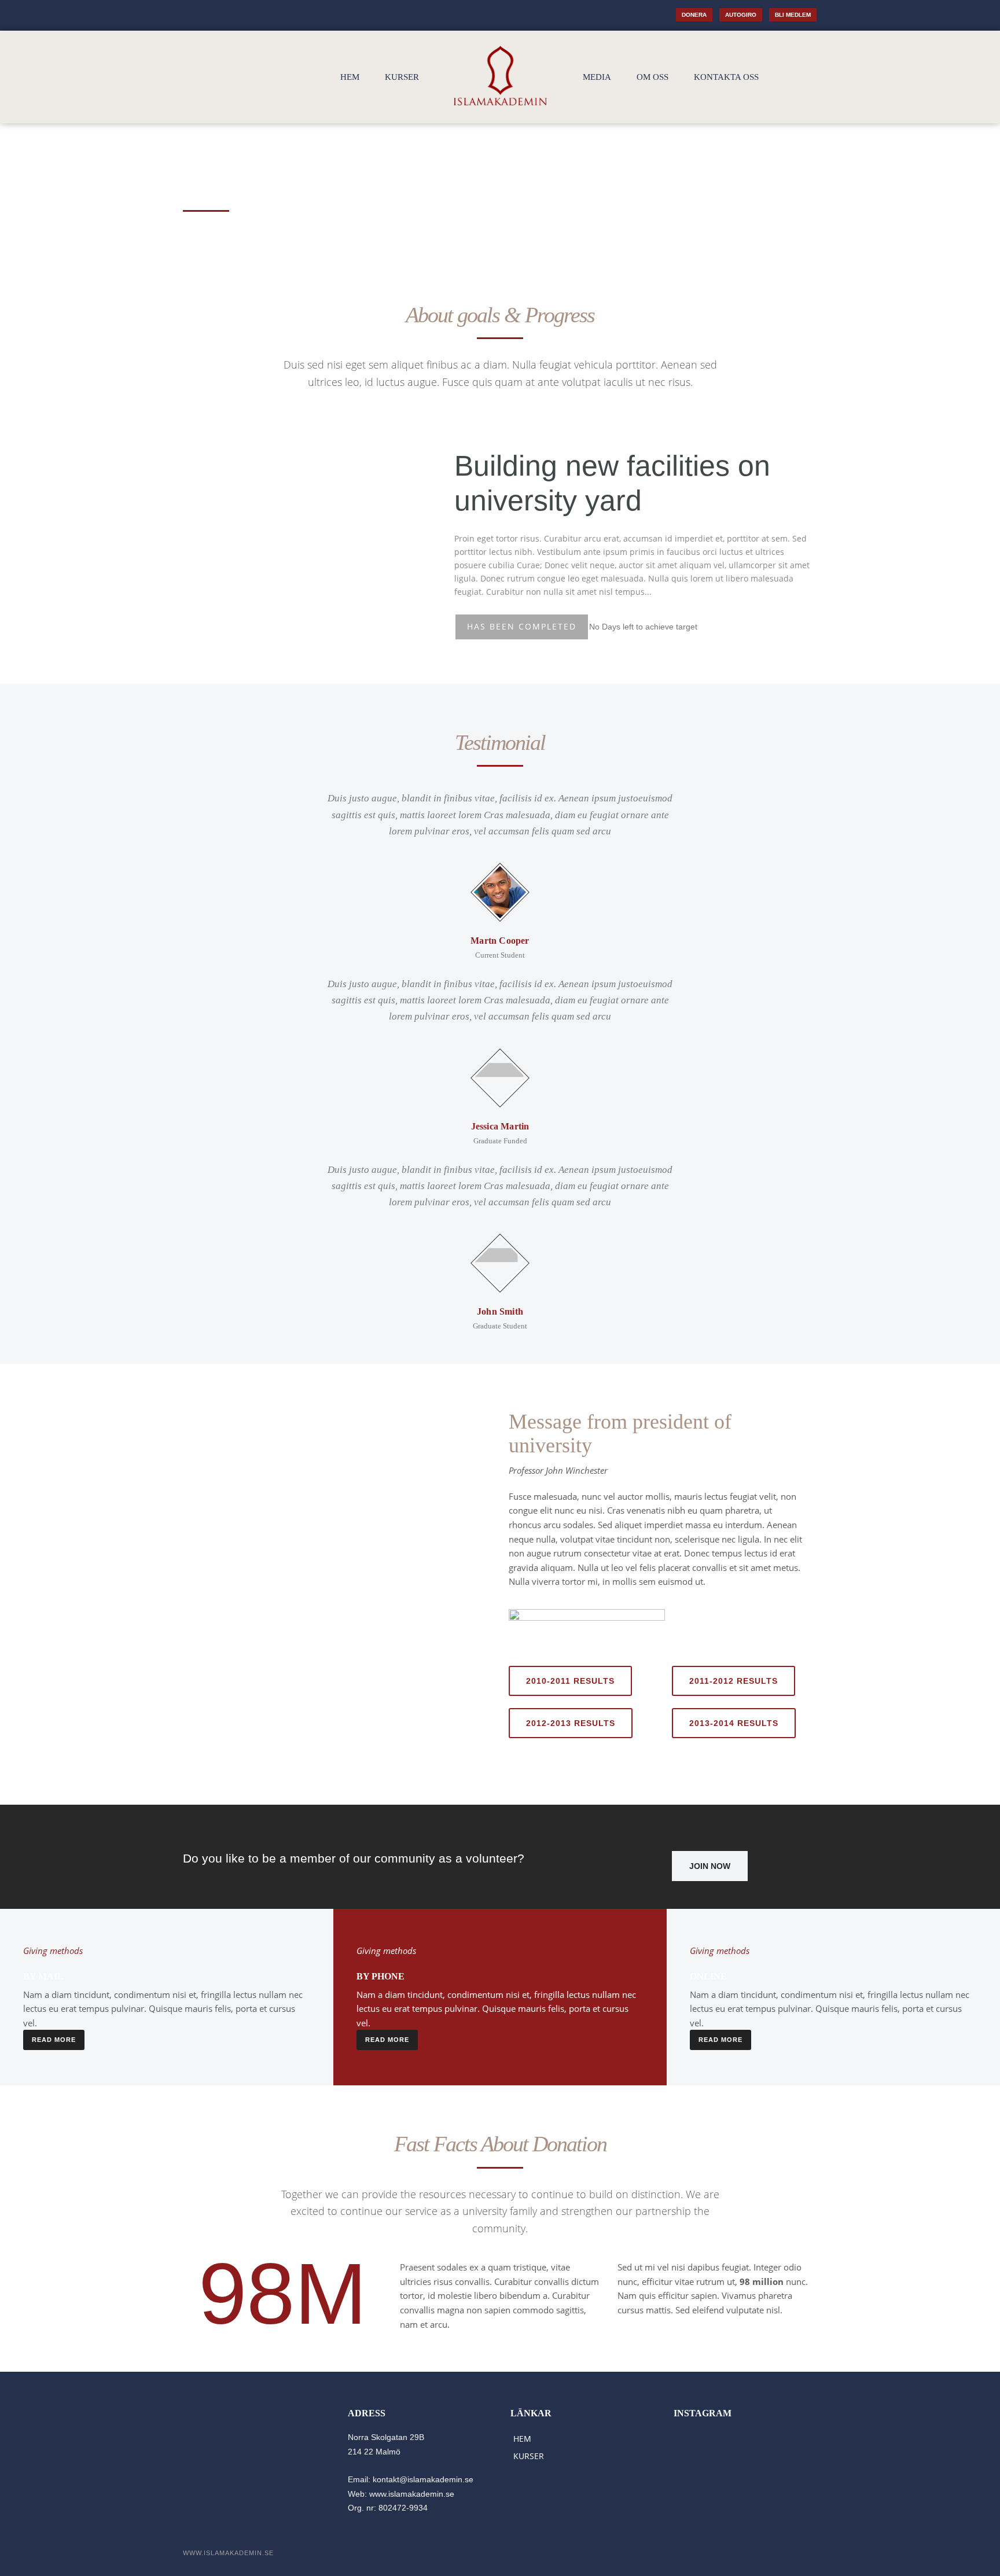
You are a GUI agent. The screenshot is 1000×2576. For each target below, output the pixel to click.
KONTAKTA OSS (726, 77)
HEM (350, 77)
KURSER (402, 77)
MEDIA (597, 77)
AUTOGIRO (741, 15)
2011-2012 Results (734, 1681)
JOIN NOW (710, 1866)
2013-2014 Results (734, 1723)
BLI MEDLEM (793, 15)
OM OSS (652, 77)
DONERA (694, 15)
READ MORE (54, 2040)
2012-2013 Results (571, 1723)
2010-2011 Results (570, 1681)
